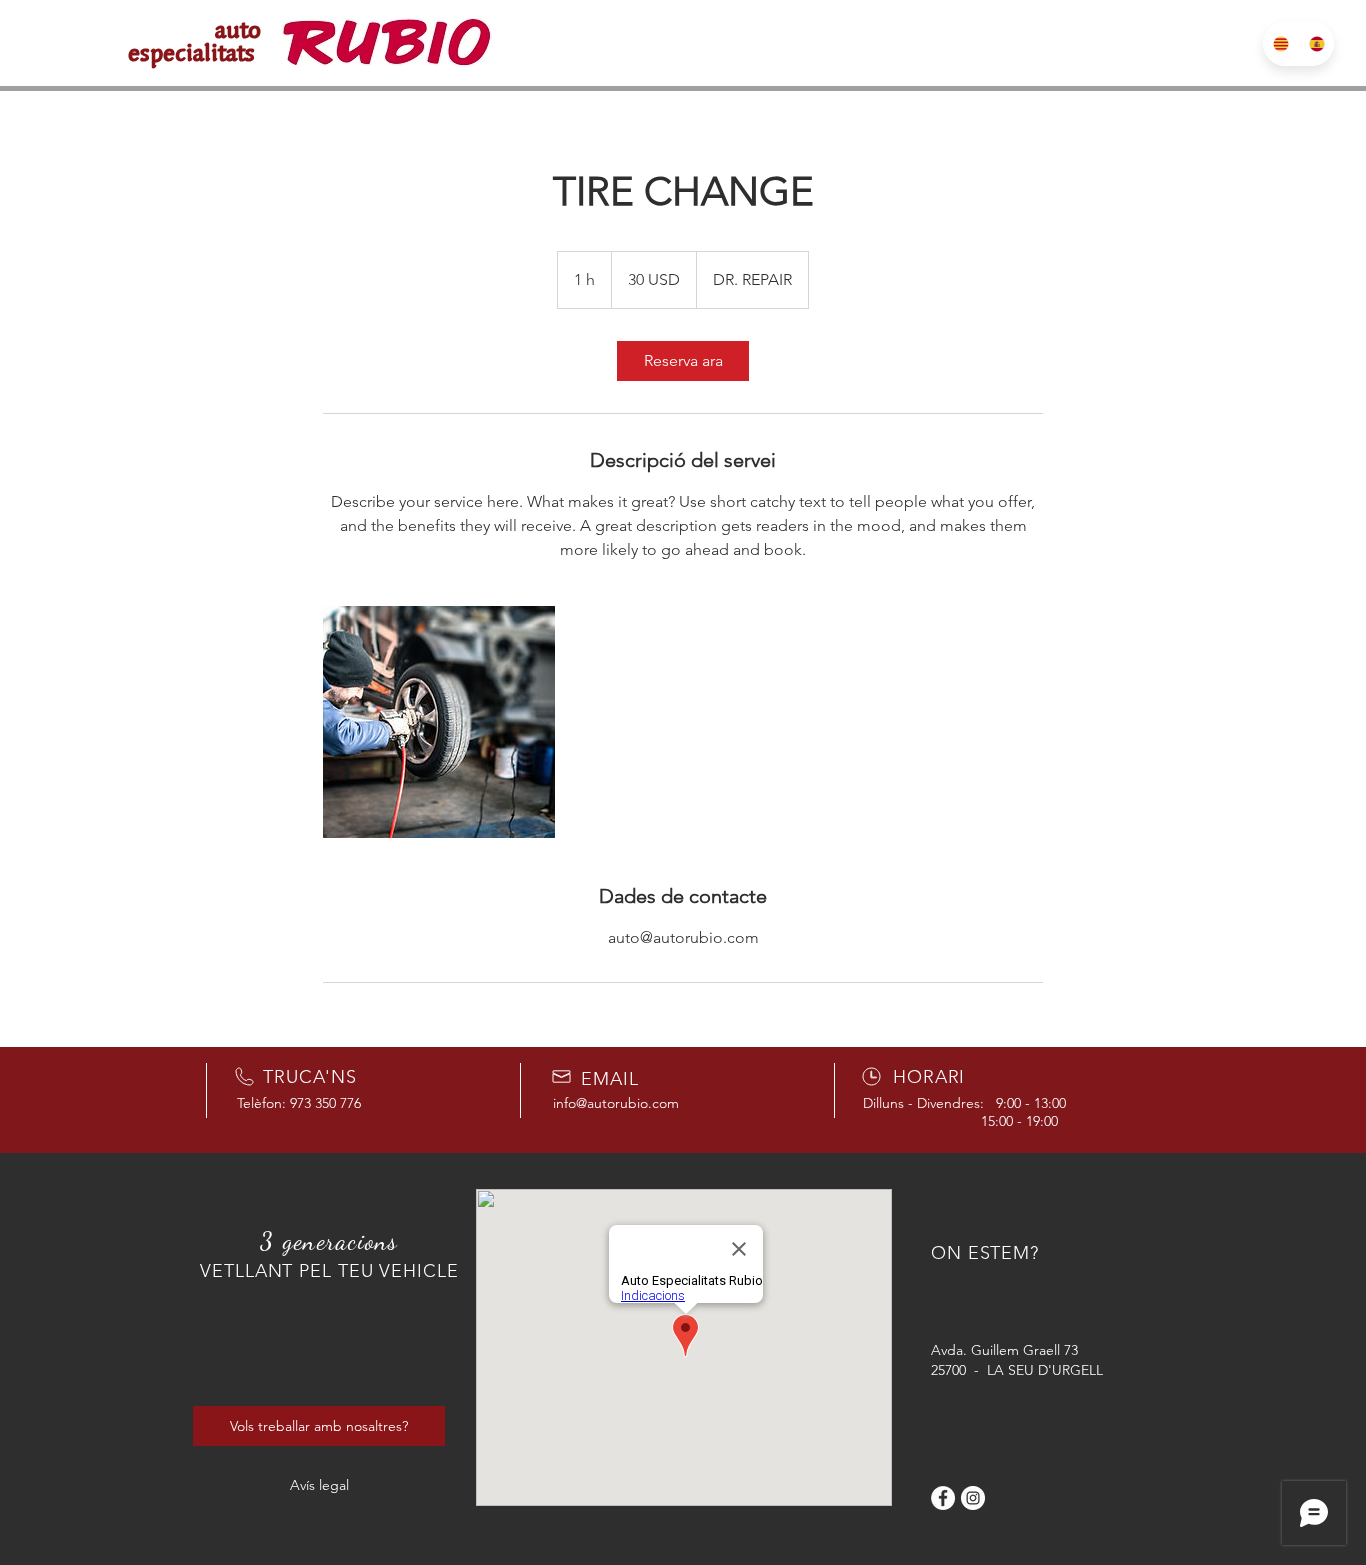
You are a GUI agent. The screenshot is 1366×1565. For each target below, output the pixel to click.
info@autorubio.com (616, 1103)
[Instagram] (973, 1498)
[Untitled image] (439, 722)
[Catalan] (1280, 43)
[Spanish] (1316, 43)
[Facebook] (943, 1498)
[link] (683, 361)
